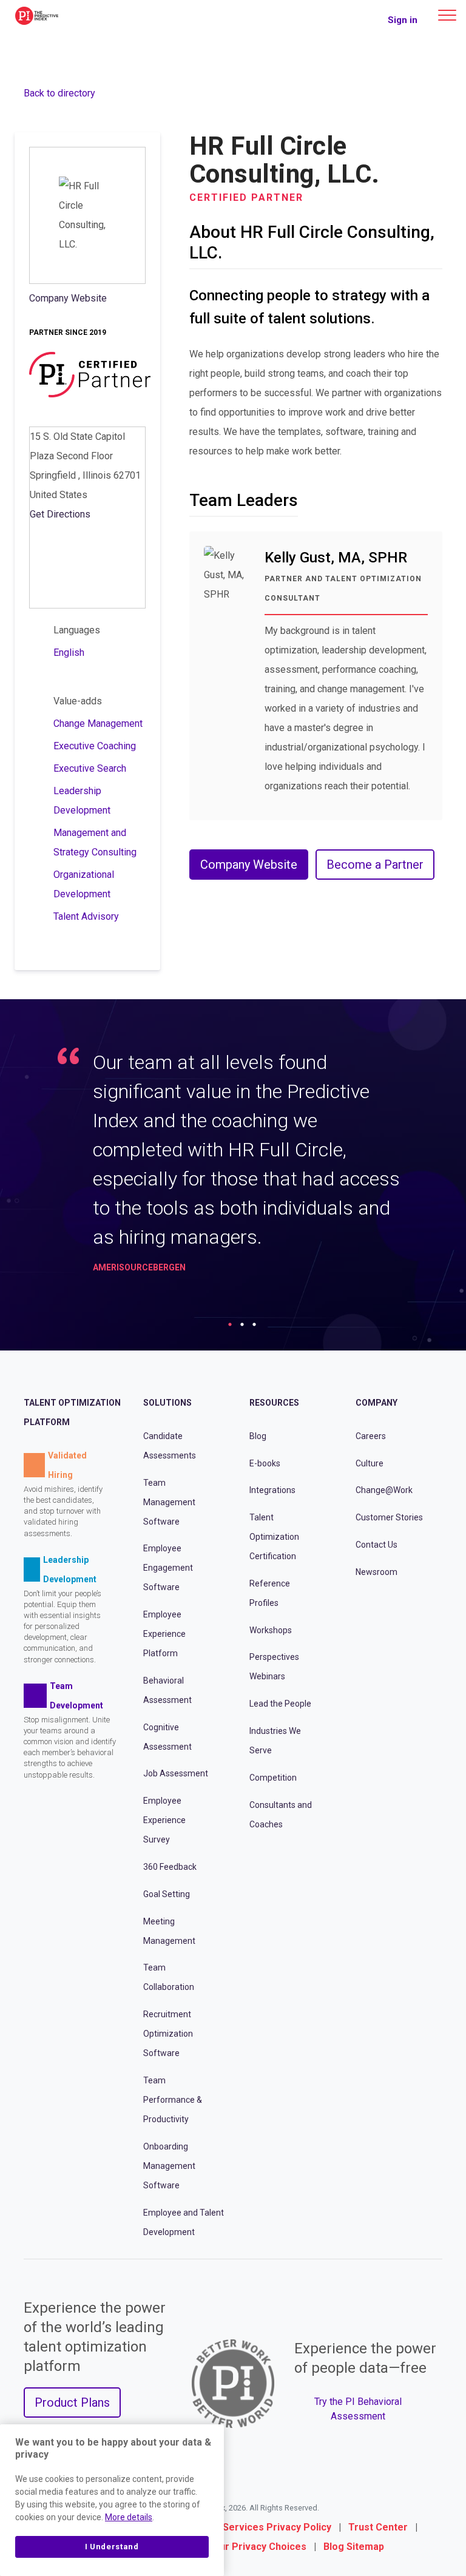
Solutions (167, 1403)
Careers (371, 1436)
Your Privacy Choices (257, 2547)
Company (377, 1403)
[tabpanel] (233, 1166)
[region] (112, 2500)
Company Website (68, 298)
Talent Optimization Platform (72, 1412)
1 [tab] (230, 1324)
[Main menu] (447, 15)
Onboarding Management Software (169, 2166)
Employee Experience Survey (164, 1820)
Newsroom (377, 1572)
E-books (265, 1463)
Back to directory (59, 93)
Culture (370, 1463)
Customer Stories (389, 1517)
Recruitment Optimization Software (168, 2034)
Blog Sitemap (354, 2547)
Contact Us (377, 1545)
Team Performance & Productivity (173, 2100)
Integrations (272, 1490)
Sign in (403, 20)
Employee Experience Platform (164, 1634)
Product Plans (72, 2402)
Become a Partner (375, 865)
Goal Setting (167, 1894)
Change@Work (384, 1490)
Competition (273, 1778)
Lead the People (280, 1704)
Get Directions (60, 514)
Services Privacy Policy (277, 2527)
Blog (258, 1436)
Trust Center (378, 2527)
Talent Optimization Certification (274, 1537)
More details (129, 2517)
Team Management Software (169, 1502)
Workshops (271, 1630)
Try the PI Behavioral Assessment (358, 2409)
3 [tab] (254, 1324)
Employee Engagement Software (168, 1568)
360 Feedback (170, 1867)
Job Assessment (176, 1773)
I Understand (112, 2547)
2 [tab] (242, 1324)
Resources (274, 1403)
